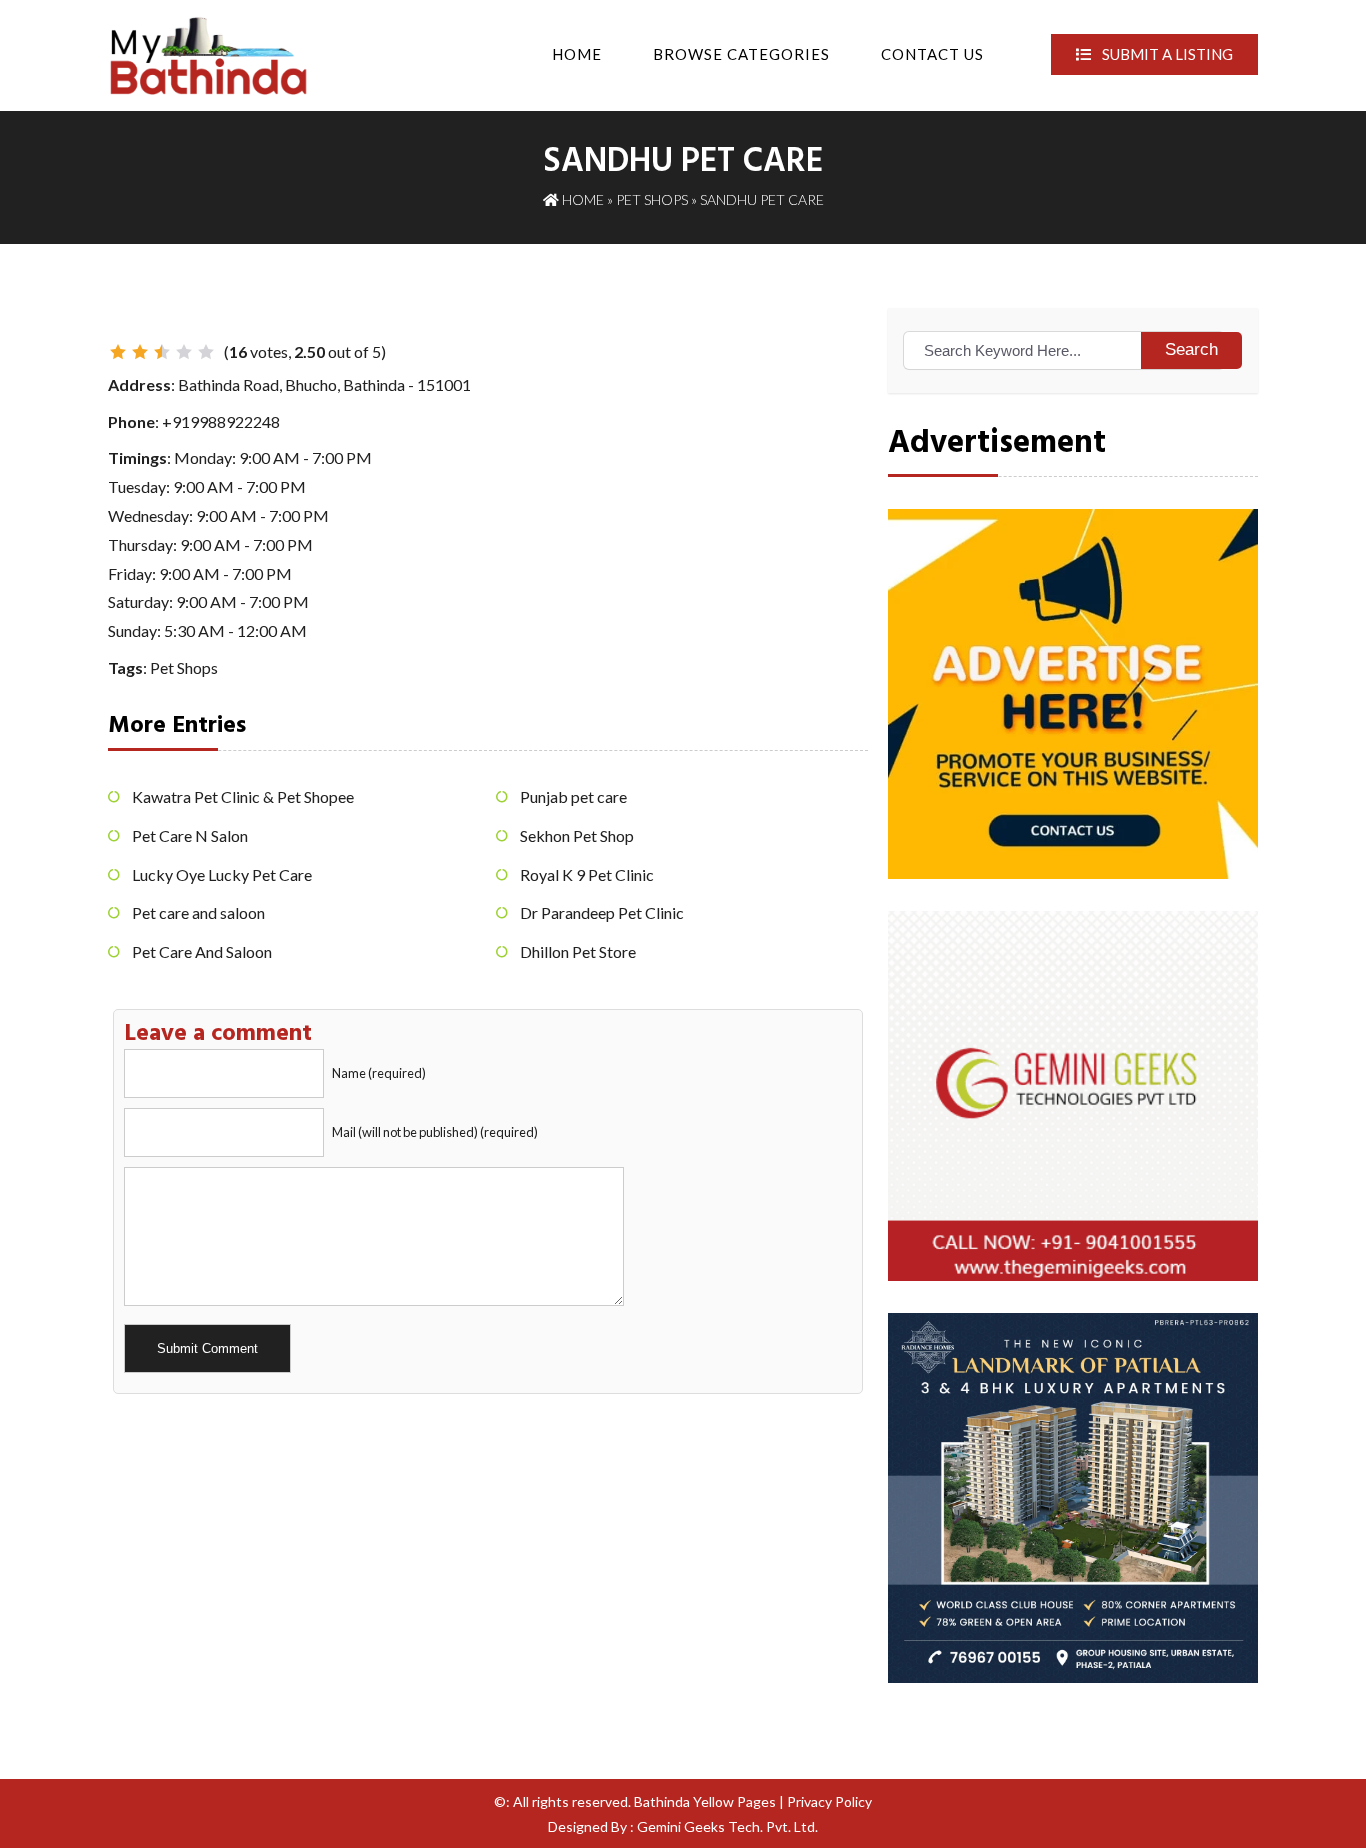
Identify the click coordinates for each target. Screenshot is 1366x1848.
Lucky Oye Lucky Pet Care (222, 874)
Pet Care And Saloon (202, 951)
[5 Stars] (206, 352)
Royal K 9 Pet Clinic (587, 874)
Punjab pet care (573, 796)
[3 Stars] (162, 352)
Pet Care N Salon (190, 835)
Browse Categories (741, 54)
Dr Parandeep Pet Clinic (602, 912)
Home (577, 54)
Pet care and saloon (198, 912)
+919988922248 (221, 421)
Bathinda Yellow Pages (705, 1801)
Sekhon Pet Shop (577, 835)
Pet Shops (652, 199)
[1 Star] (118, 352)
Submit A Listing (1166, 54)
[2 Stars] (140, 352)
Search (1191, 349)
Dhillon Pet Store (578, 951)
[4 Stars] (184, 352)
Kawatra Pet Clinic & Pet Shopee (243, 796)
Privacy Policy (829, 1801)
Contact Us (932, 54)
